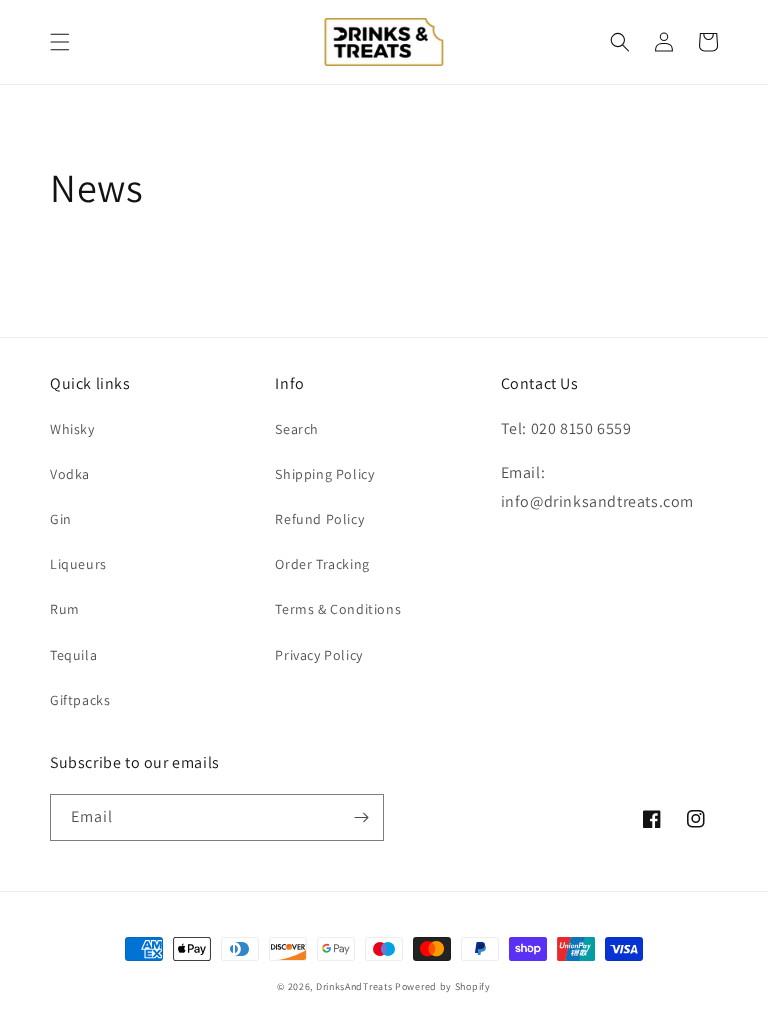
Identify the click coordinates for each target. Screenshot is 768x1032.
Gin (61, 519)
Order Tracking (322, 564)
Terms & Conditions (338, 609)
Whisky (72, 429)
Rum (65, 609)
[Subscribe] (361, 817)
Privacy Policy (318, 655)
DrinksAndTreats (354, 986)
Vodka (70, 474)
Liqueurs (78, 564)
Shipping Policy (324, 474)
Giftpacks (80, 700)
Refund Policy (319, 519)
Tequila (73, 655)
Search (297, 429)
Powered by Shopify (443, 986)
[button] (60, 42)
